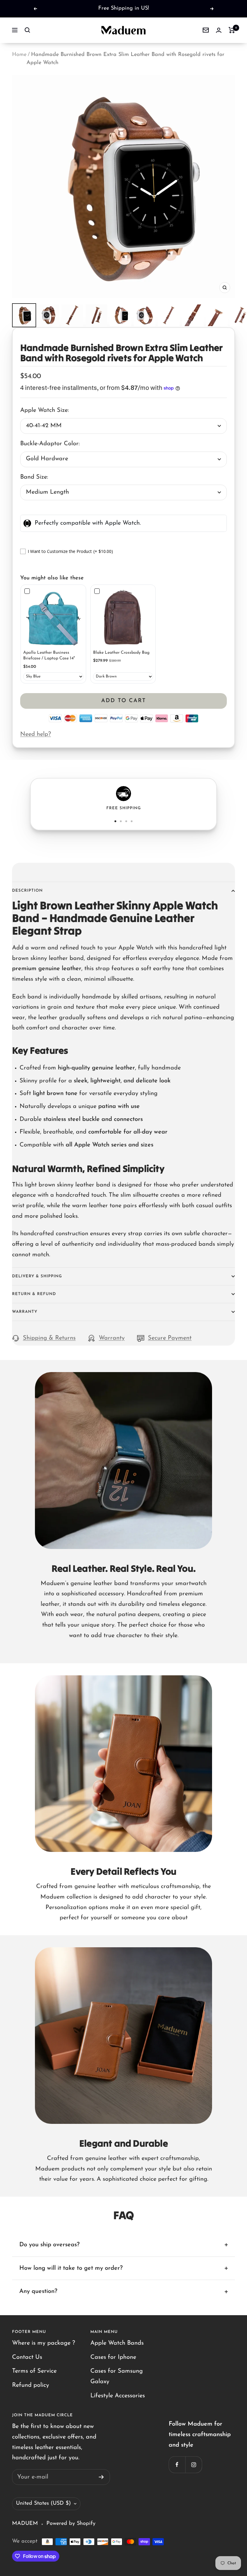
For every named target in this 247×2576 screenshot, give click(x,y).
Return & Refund (34, 1294)
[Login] (219, 30)
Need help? (36, 734)
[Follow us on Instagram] (194, 2465)
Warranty (25, 1312)
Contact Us (27, 2357)
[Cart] (232, 30)
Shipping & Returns (49, 1338)
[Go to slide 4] (132, 821)
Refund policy (31, 2385)
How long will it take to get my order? (71, 2268)
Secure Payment (170, 1338)
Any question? (38, 2291)
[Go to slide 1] (115, 821)
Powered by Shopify (71, 2524)
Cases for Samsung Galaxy (117, 2376)
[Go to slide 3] (126, 821)
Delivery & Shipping (37, 1276)
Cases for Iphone (113, 2357)
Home (19, 55)
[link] (53, 617)
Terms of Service (34, 2371)
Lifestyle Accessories (118, 2396)
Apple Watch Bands (117, 2343)
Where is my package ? (44, 2343)
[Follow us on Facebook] (177, 2465)
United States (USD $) (43, 2504)
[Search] (27, 30)
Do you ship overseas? (49, 2245)
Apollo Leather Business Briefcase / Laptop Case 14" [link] (49, 656)
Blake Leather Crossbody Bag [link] (121, 653)
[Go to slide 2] (121, 821)
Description (27, 891)
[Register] (101, 2477)
